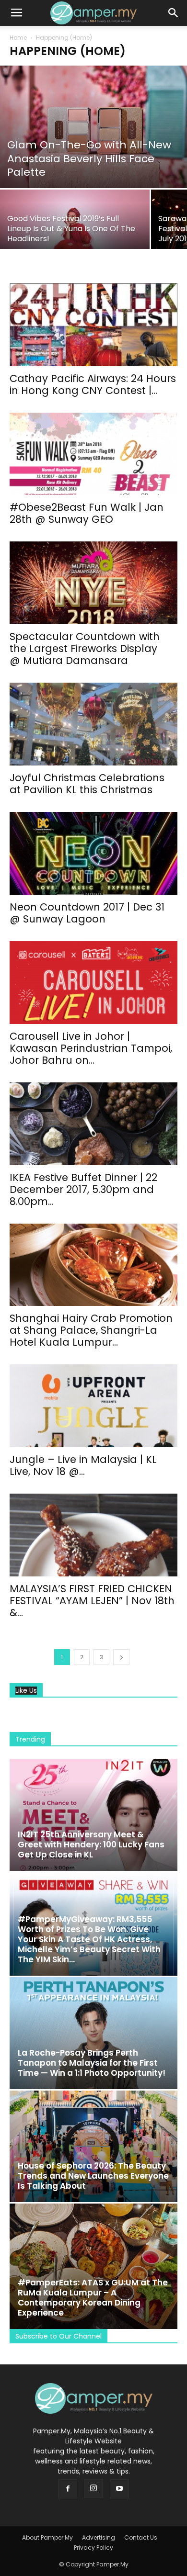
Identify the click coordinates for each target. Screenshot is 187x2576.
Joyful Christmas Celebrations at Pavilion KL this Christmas (87, 784)
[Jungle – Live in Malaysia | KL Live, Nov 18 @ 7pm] (93, 1406)
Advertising (99, 2537)
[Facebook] (68, 2489)
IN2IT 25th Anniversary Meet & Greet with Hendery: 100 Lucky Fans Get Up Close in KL (91, 1845)
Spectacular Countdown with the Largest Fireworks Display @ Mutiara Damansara (85, 648)
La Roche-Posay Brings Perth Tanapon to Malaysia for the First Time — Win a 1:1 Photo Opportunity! (92, 2063)
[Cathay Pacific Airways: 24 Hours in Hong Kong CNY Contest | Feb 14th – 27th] (93, 325)
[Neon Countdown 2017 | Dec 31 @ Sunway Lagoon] (93, 853)
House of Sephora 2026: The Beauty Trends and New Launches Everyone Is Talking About (93, 2176)
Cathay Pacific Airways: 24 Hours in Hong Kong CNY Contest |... (93, 384)
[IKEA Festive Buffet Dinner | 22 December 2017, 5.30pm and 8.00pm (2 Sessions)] (93, 1124)
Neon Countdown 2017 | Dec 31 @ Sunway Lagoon (87, 913)
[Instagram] (93, 2488)
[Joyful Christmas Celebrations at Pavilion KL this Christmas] (93, 724)
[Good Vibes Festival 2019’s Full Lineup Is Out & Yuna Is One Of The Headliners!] (75, 226)
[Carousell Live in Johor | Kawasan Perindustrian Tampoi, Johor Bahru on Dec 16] (93, 983)
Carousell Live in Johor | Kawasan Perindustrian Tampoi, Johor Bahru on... (91, 1048)
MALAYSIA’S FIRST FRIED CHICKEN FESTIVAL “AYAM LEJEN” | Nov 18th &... (92, 1601)
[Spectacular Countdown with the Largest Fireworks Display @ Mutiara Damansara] (93, 583)
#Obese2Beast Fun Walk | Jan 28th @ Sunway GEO (87, 513)
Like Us (26, 1691)
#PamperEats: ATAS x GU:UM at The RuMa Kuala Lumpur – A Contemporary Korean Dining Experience (93, 2298)
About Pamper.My (47, 2537)
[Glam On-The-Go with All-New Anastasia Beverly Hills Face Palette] (93, 127)
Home (18, 38)
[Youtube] (119, 2489)
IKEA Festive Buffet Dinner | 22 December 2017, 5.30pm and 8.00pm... (83, 1189)
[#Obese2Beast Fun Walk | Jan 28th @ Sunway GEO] (93, 454)
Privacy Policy (93, 2548)
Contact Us (141, 2537)
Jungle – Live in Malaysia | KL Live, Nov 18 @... (83, 1465)
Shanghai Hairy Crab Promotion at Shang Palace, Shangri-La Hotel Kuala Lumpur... (91, 1330)
